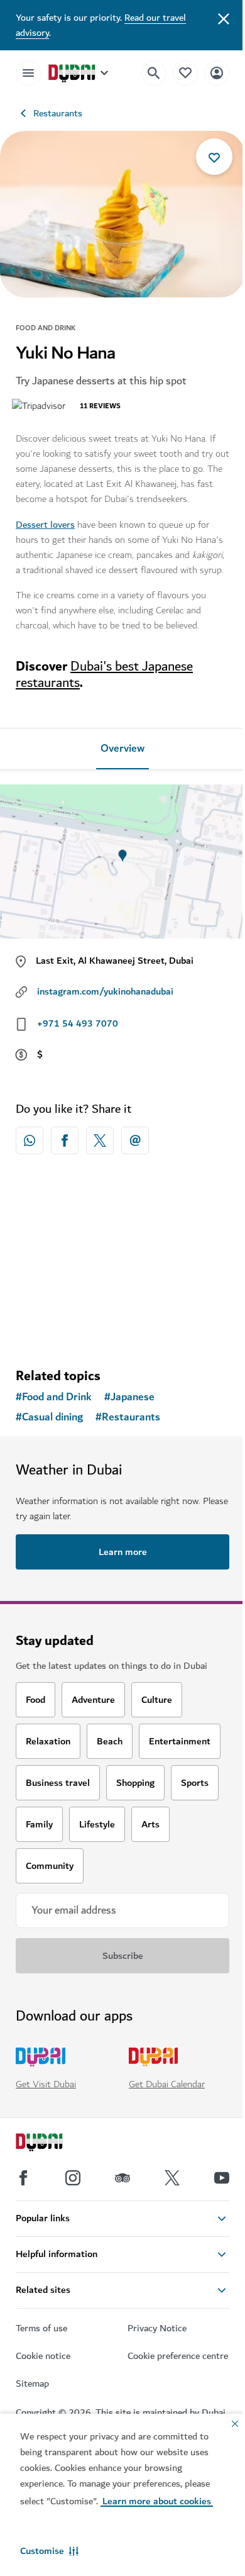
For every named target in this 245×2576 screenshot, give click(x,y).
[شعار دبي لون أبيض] (53, 2144)
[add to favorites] (214, 157)
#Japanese (129, 1397)
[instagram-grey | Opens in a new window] (73, 2178)
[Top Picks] (185, 73)
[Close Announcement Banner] (224, 18)
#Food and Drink (54, 1397)
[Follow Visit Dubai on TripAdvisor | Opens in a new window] (122, 2178)
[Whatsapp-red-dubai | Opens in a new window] (30, 1140)
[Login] (217, 73)
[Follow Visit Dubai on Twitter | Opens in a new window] (172, 2178)
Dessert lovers (45, 525)
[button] (49, 2551)
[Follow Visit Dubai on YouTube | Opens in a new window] (222, 2178)
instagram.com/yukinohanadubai (105, 991)
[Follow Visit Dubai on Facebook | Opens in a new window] (23, 2178)
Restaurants (58, 113)
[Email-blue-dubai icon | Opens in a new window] (135, 1140)
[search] (154, 73)
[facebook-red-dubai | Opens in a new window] (65, 1140)
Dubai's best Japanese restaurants (104, 675)
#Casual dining (49, 1417)
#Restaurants (128, 1417)
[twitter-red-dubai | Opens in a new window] (100, 1140)
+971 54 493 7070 (78, 1023)
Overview (122, 749)
